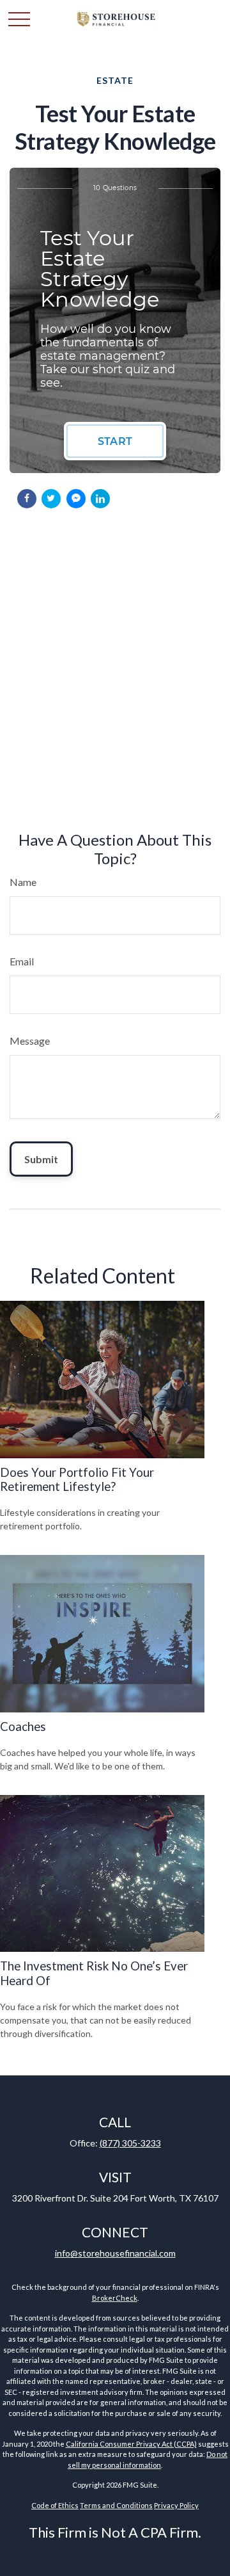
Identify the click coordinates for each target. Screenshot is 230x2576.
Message (30, 1041)
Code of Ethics (55, 2505)
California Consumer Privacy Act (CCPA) (131, 2444)
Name (23, 882)
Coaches (23, 1727)
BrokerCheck (115, 2298)
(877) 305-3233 (130, 2143)
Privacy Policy (176, 2505)
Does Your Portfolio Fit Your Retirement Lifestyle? (77, 1479)
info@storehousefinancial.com (115, 2253)
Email (22, 961)
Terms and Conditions (116, 2505)
